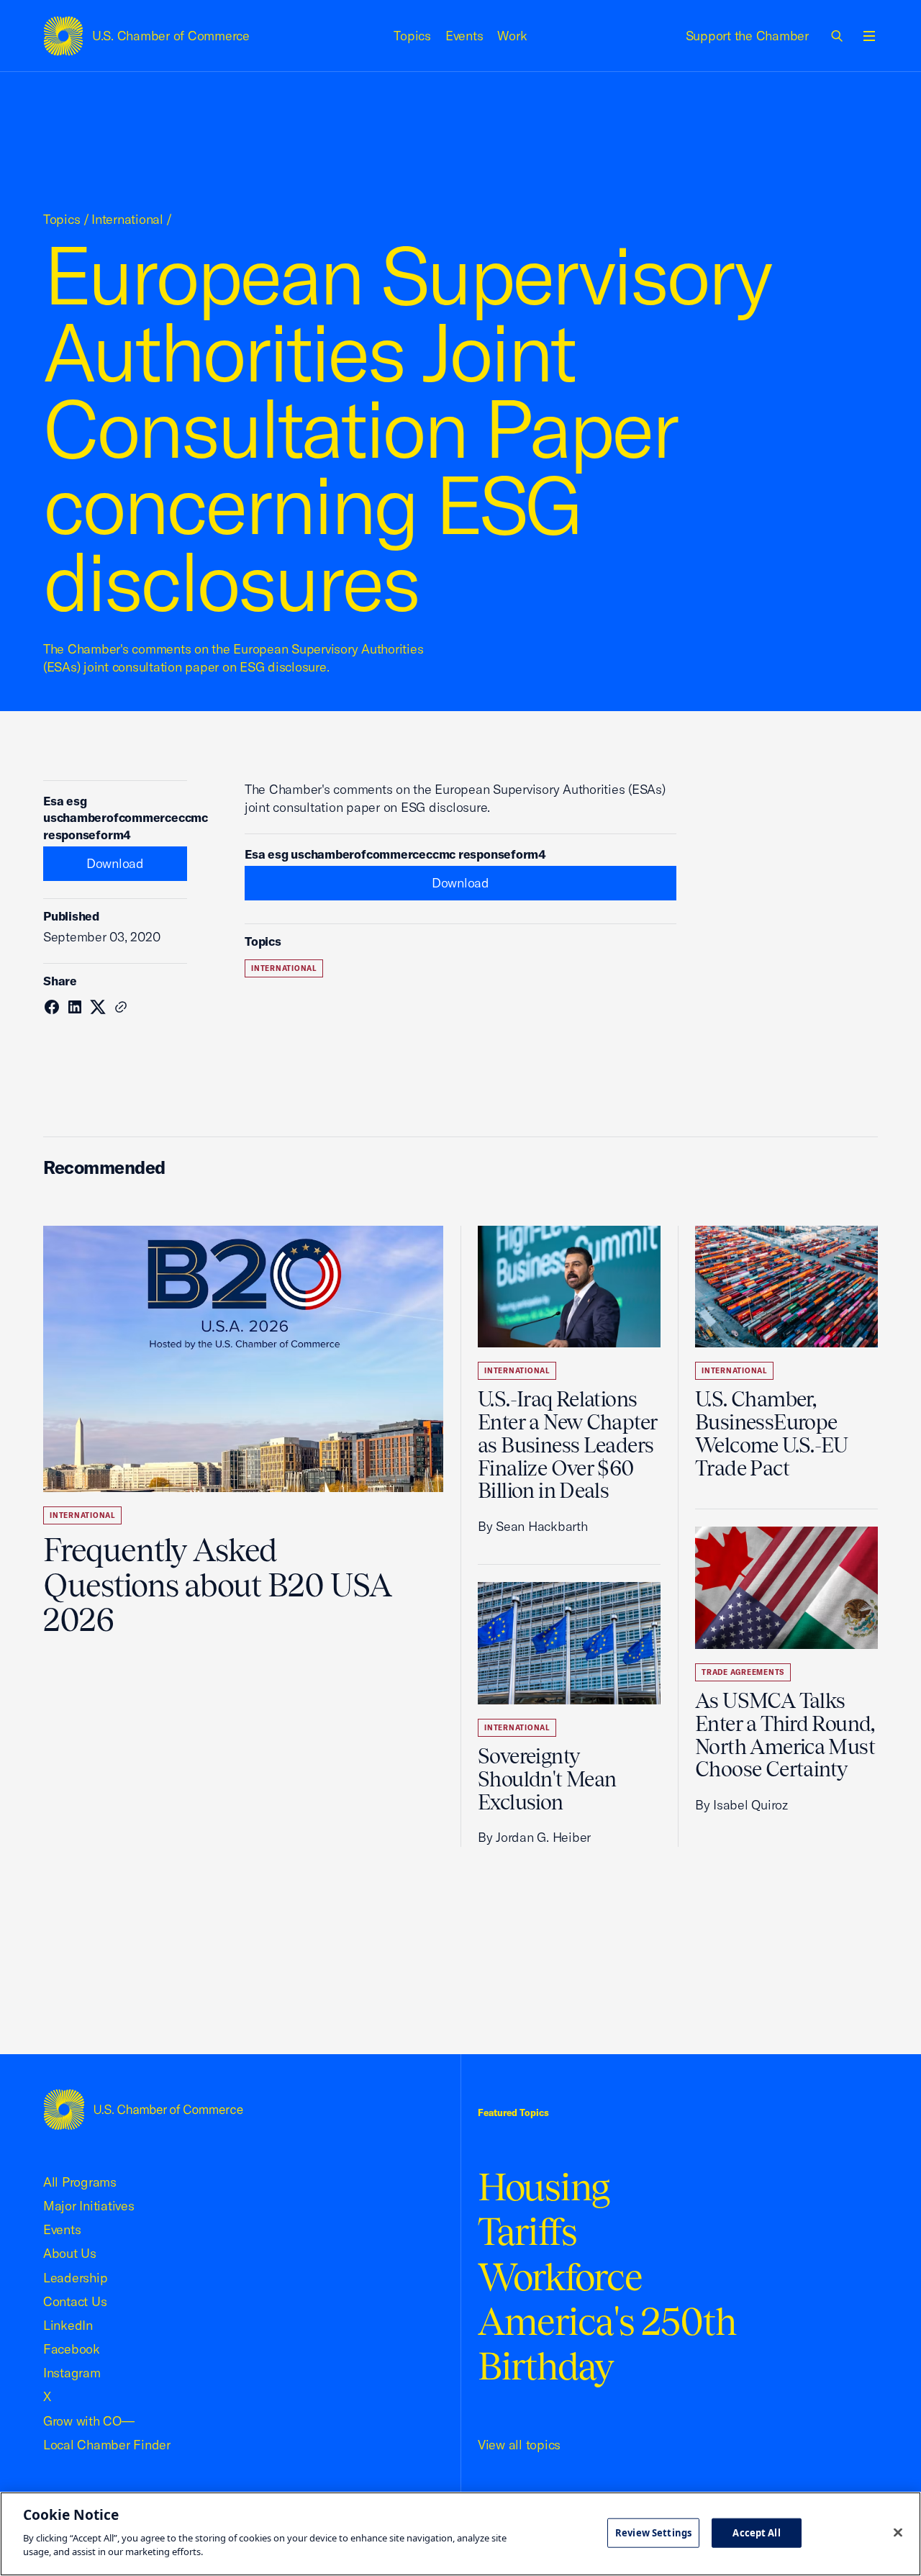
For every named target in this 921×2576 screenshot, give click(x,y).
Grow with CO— (89, 2421)
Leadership (75, 2278)
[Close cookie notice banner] (898, 2532)
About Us (70, 2253)
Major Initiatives (89, 2206)
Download (115, 863)
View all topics (519, 2445)
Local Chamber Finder (107, 2445)
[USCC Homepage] (143, 2109)
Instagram (72, 2373)
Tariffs (527, 2232)
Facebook (72, 2349)
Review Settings (653, 2532)
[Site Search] (838, 36)
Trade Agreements (743, 1672)
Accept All (756, 2532)
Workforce (560, 2277)
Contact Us (75, 2301)
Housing (544, 2187)
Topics (412, 36)
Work (512, 36)
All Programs (80, 2182)
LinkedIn (68, 2325)
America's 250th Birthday (607, 2344)
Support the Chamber (747, 36)
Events (464, 36)
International (127, 219)
